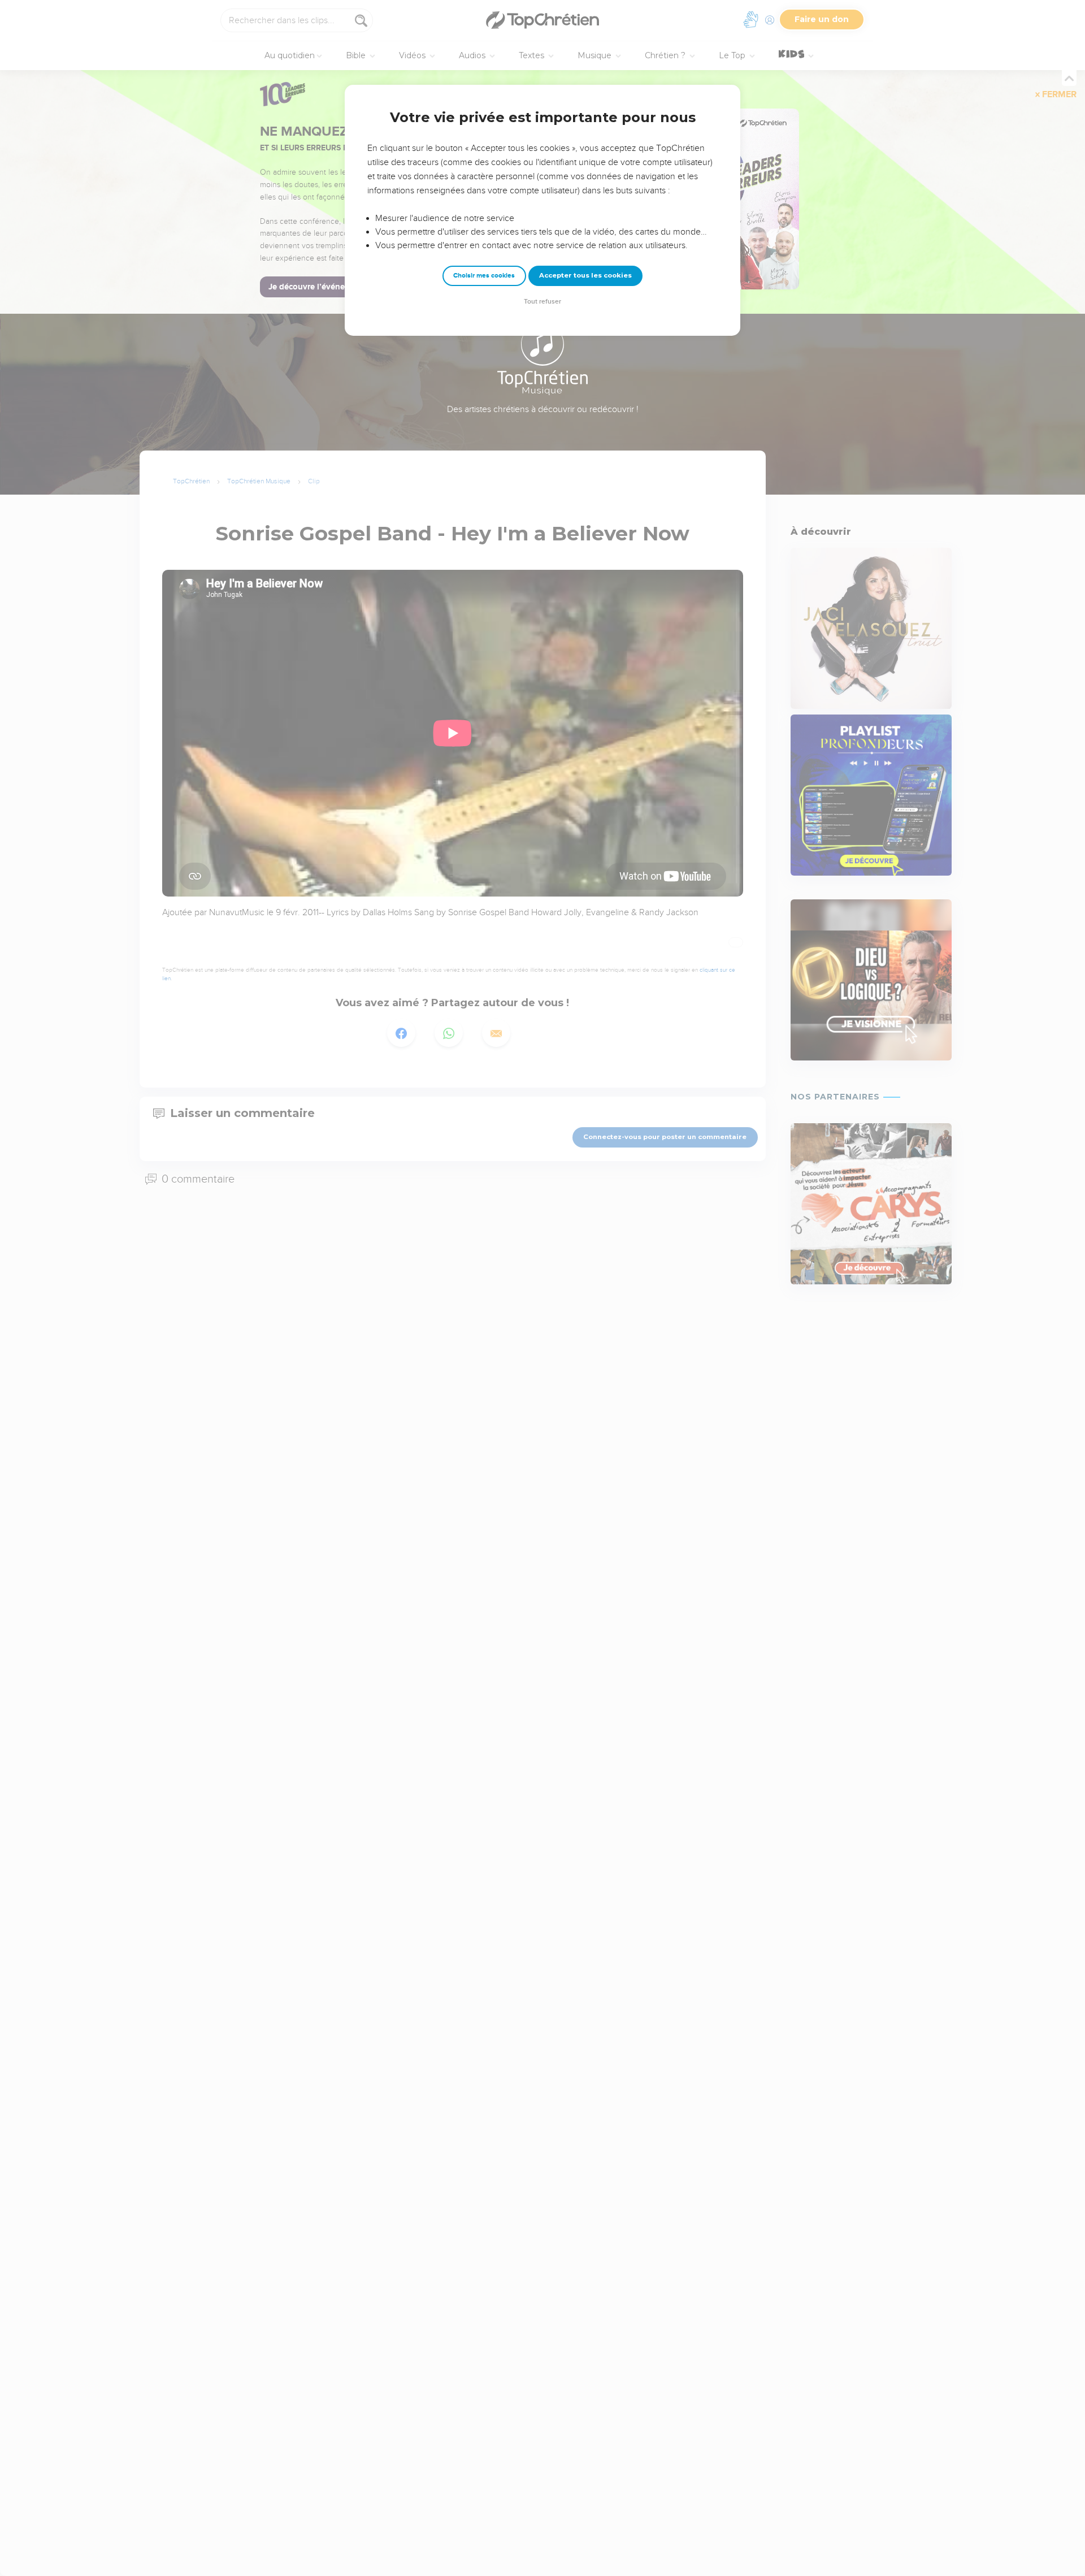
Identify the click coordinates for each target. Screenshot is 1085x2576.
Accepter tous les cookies (585, 275)
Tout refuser (542, 302)
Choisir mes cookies (484, 276)
